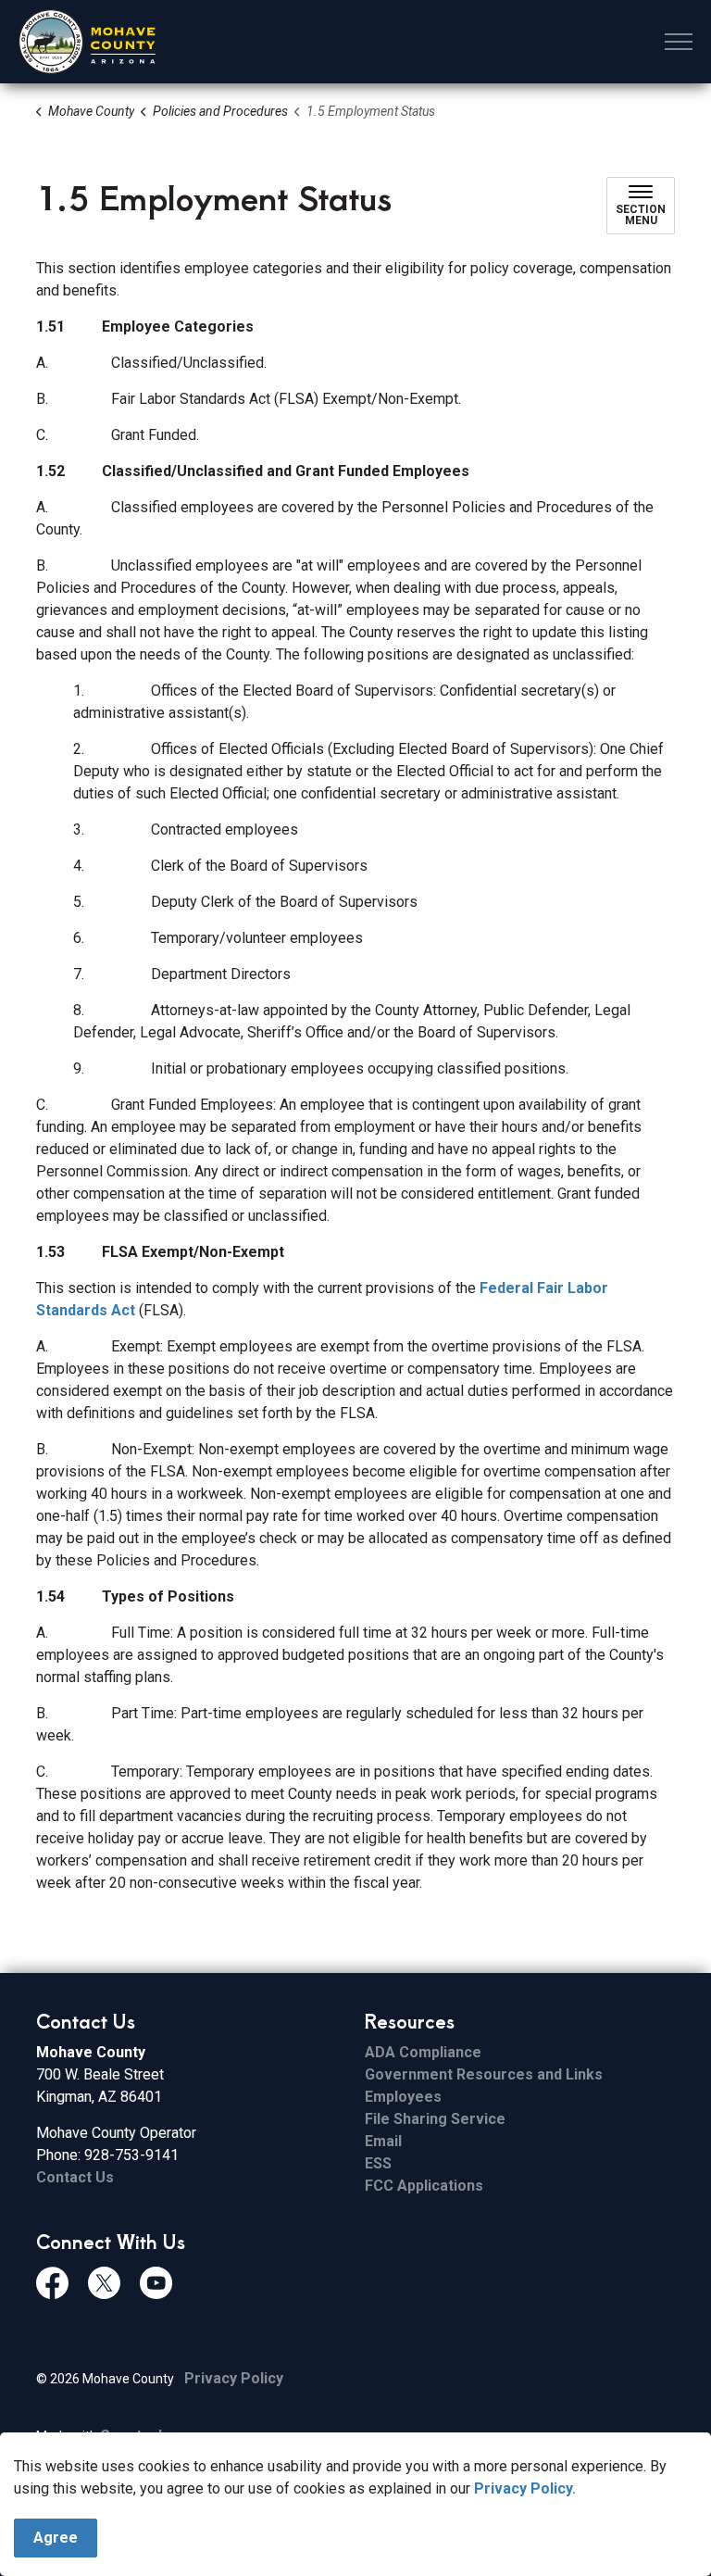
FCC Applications (424, 2186)
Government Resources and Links (484, 2074)
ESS (378, 2163)
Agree (56, 2538)
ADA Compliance (423, 2052)
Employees (403, 2097)
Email (383, 2141)
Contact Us (75, 2177)
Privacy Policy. (525, 2488)
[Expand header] (679, 42)
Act (123, 1310)
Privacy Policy (234, 2378)
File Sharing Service (435, 2119)
